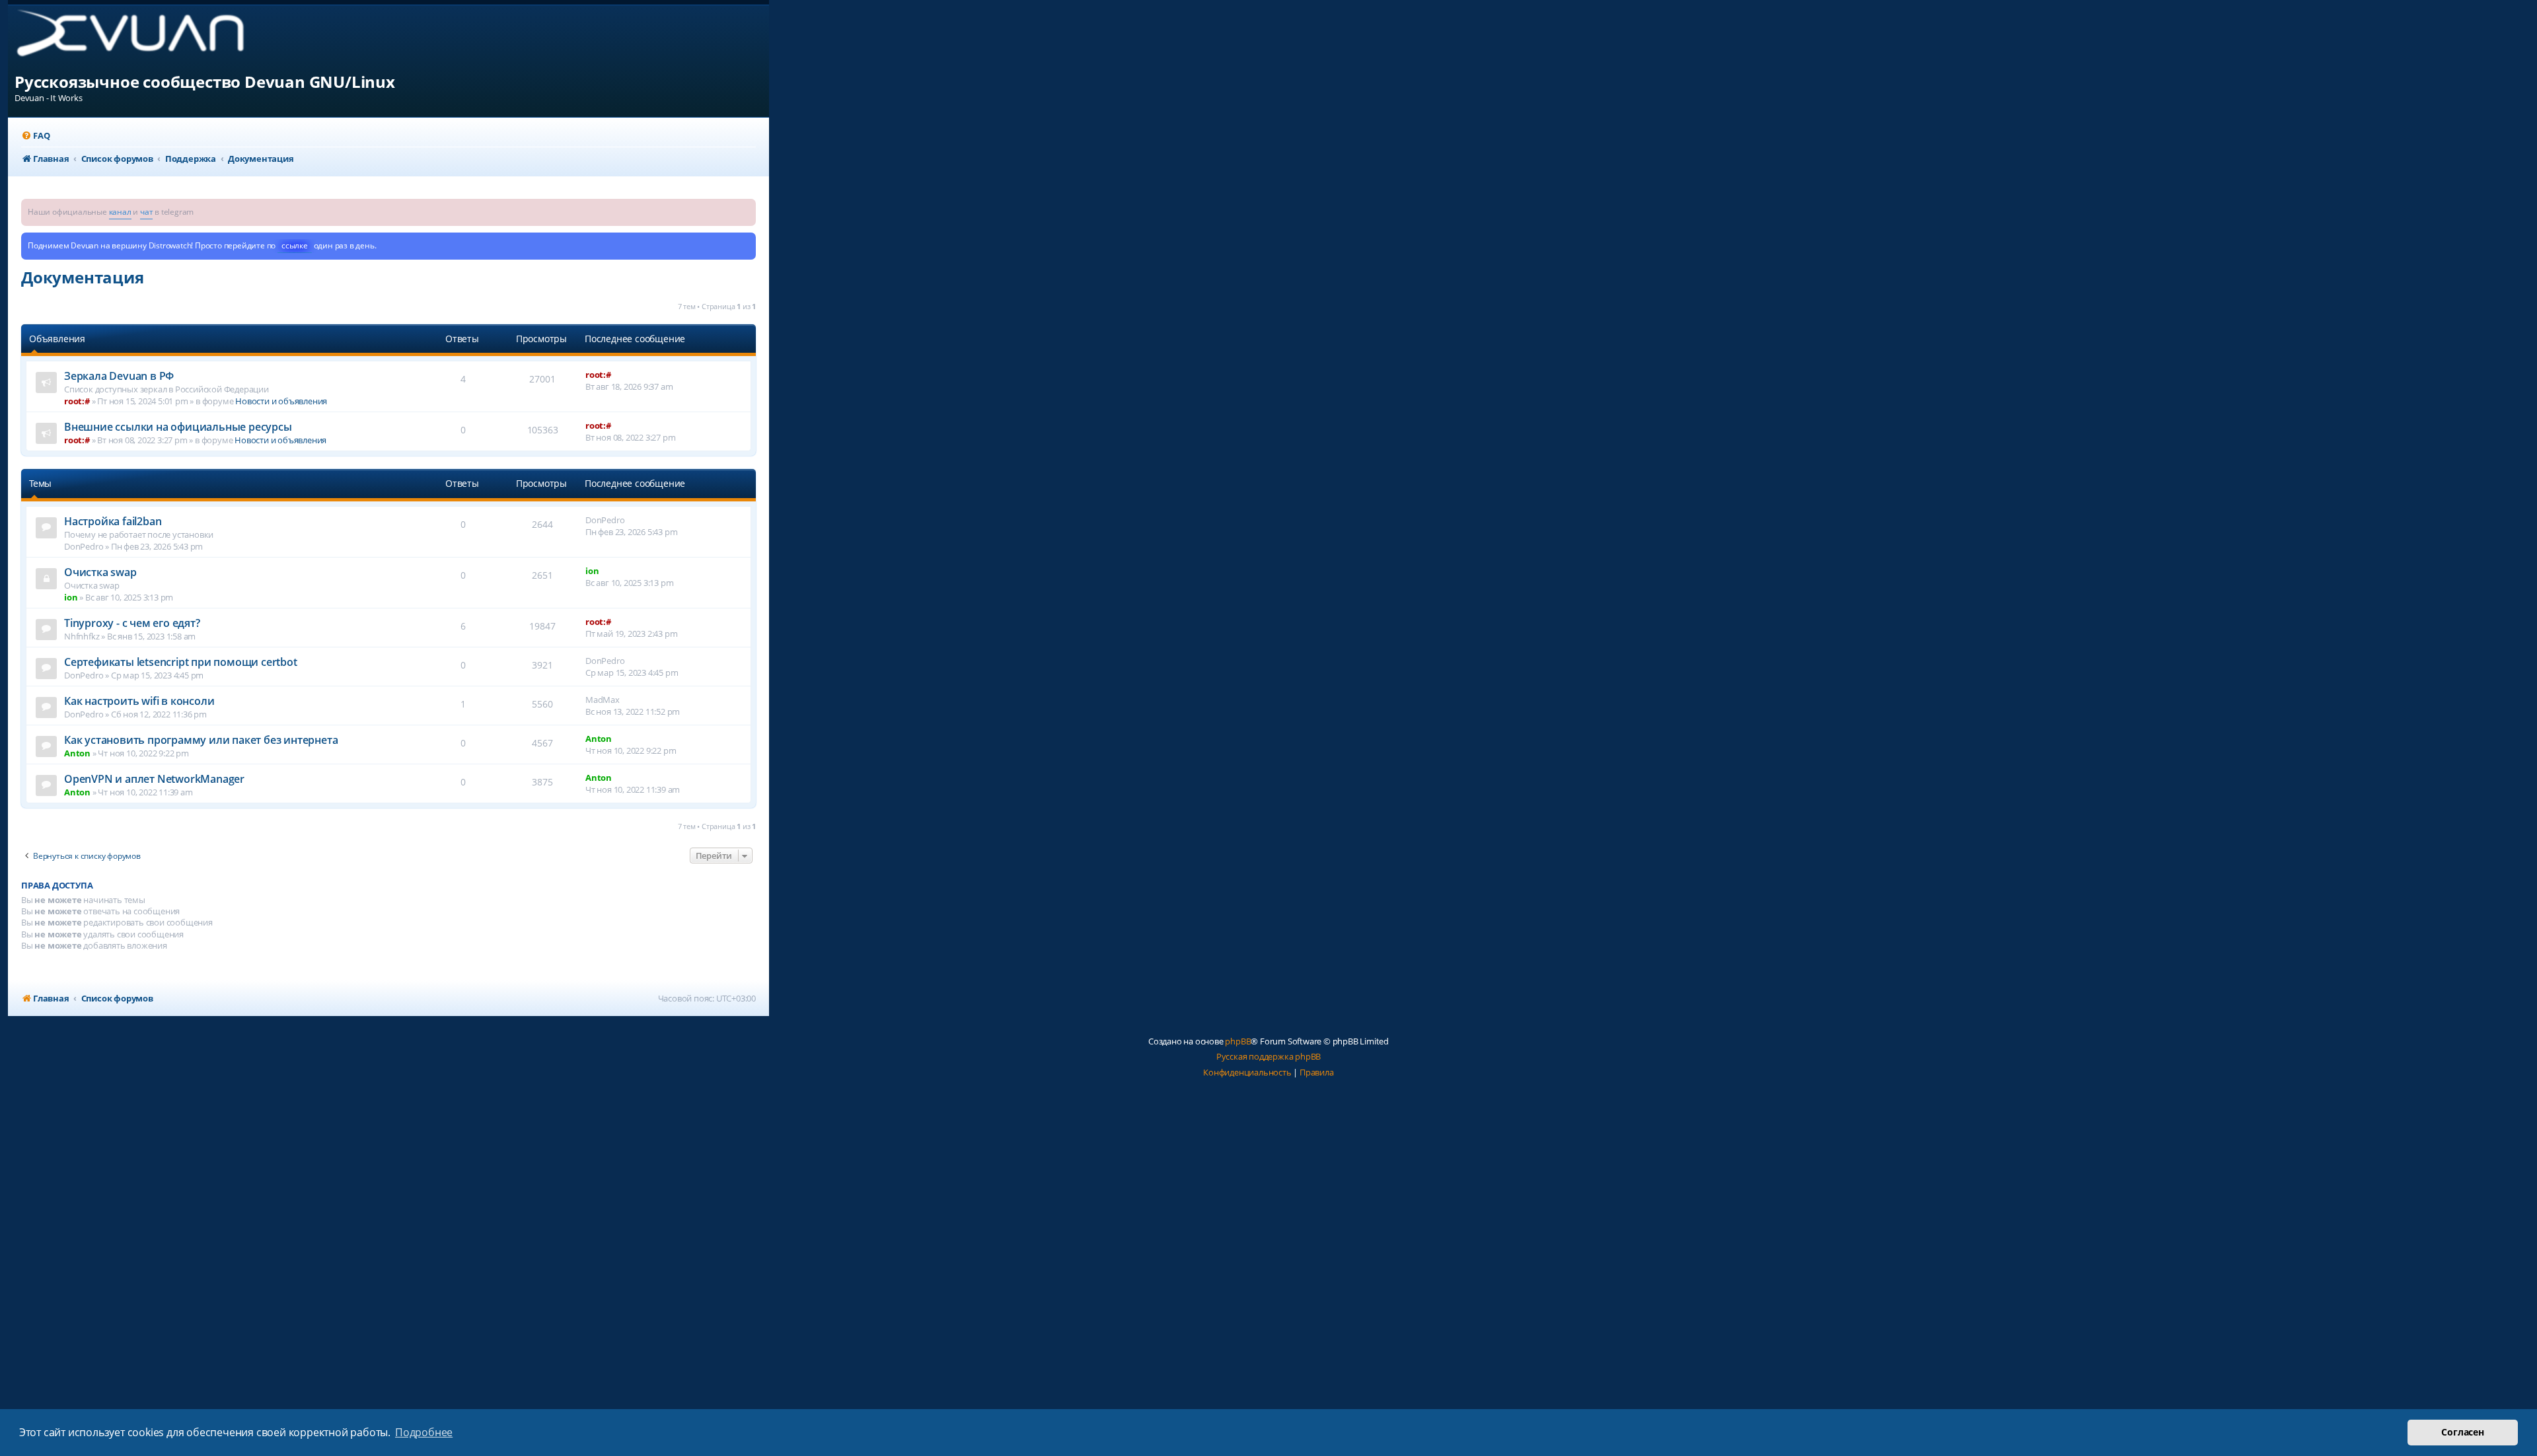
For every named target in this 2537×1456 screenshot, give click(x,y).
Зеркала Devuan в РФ (119, 376)
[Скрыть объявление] (747, 208)
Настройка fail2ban (113, 521)
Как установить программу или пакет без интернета (201, 740)
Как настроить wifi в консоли (139, 701)
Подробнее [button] (424, 1432)
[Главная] (141, 38)
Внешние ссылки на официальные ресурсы (178, 427)
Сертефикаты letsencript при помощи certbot (181, 662)
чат (146, 212)
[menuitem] (35, 136)
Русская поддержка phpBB (1268, 1056)
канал (120, 212)
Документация (83, 277)
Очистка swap (100, 572)
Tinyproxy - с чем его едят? (132, 623)
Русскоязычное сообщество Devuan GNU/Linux (205, 82)
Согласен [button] (2462, 1432)
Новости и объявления (281, 401)
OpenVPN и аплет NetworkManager (154, 779)
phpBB (1238, 1041)
